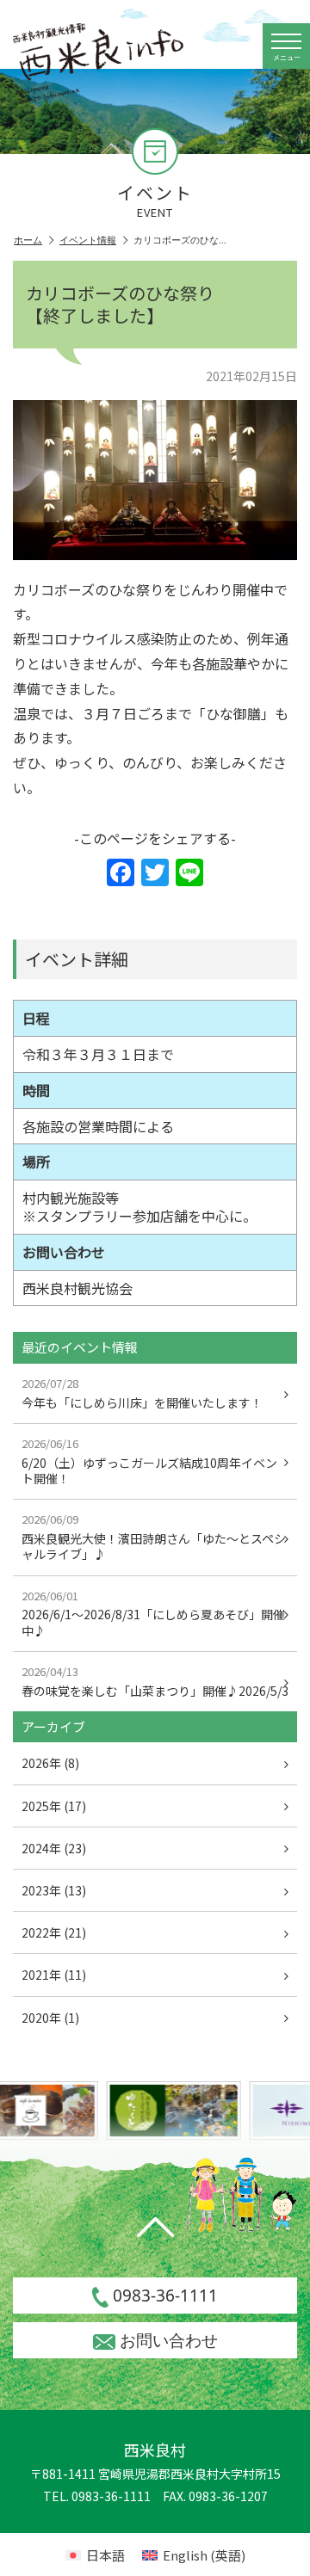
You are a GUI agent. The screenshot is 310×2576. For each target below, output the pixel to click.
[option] (168, 2111)
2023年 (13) (54, 1890)
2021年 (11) (54, 1975)
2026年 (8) (50, 1763)
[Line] (189, 873)
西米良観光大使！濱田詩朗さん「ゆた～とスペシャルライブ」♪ (154, 1537)
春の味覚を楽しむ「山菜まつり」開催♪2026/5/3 (155, 1681)
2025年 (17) (54, 1806)
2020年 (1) (50, 2018)
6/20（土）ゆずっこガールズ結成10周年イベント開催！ (149, 1461)
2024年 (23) (54, 1848)
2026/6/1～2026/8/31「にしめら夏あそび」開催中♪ (153, 1613)
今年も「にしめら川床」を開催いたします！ (142, 1393)
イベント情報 (88, 240)
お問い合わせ (169, 2340)
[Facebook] (121, 873)
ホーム (28, 240)
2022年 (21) (54, 1932)
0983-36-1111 (165, 2296)
